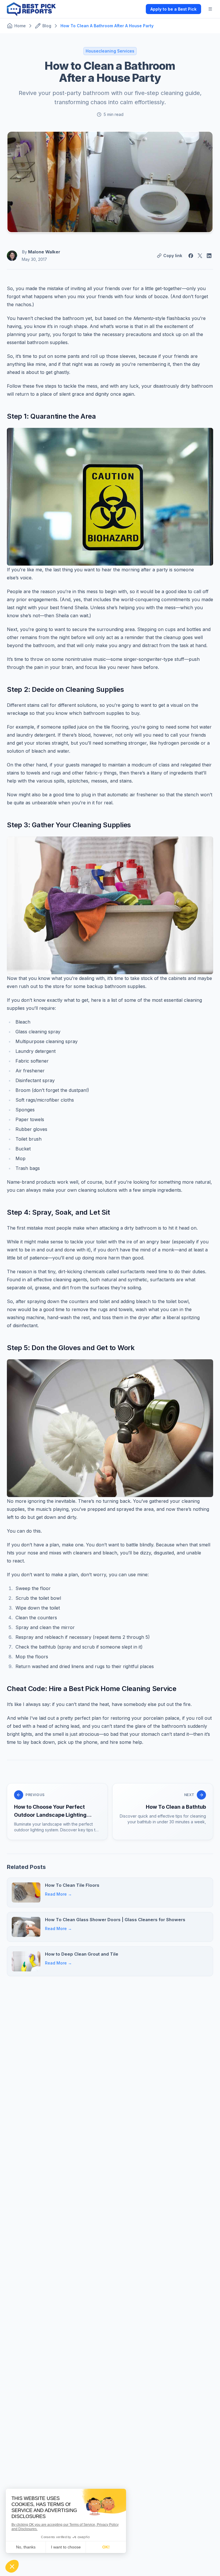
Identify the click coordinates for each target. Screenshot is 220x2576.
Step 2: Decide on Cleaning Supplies (65, 689)
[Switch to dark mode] (137, 9)
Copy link (173, 256)
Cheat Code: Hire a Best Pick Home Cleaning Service (92, 1689)
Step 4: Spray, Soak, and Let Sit (58, 1212)
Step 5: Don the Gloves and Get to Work (71, 1348)
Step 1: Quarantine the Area (51, 416)
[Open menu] (210, 9)
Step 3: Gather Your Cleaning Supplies (69, 825)
